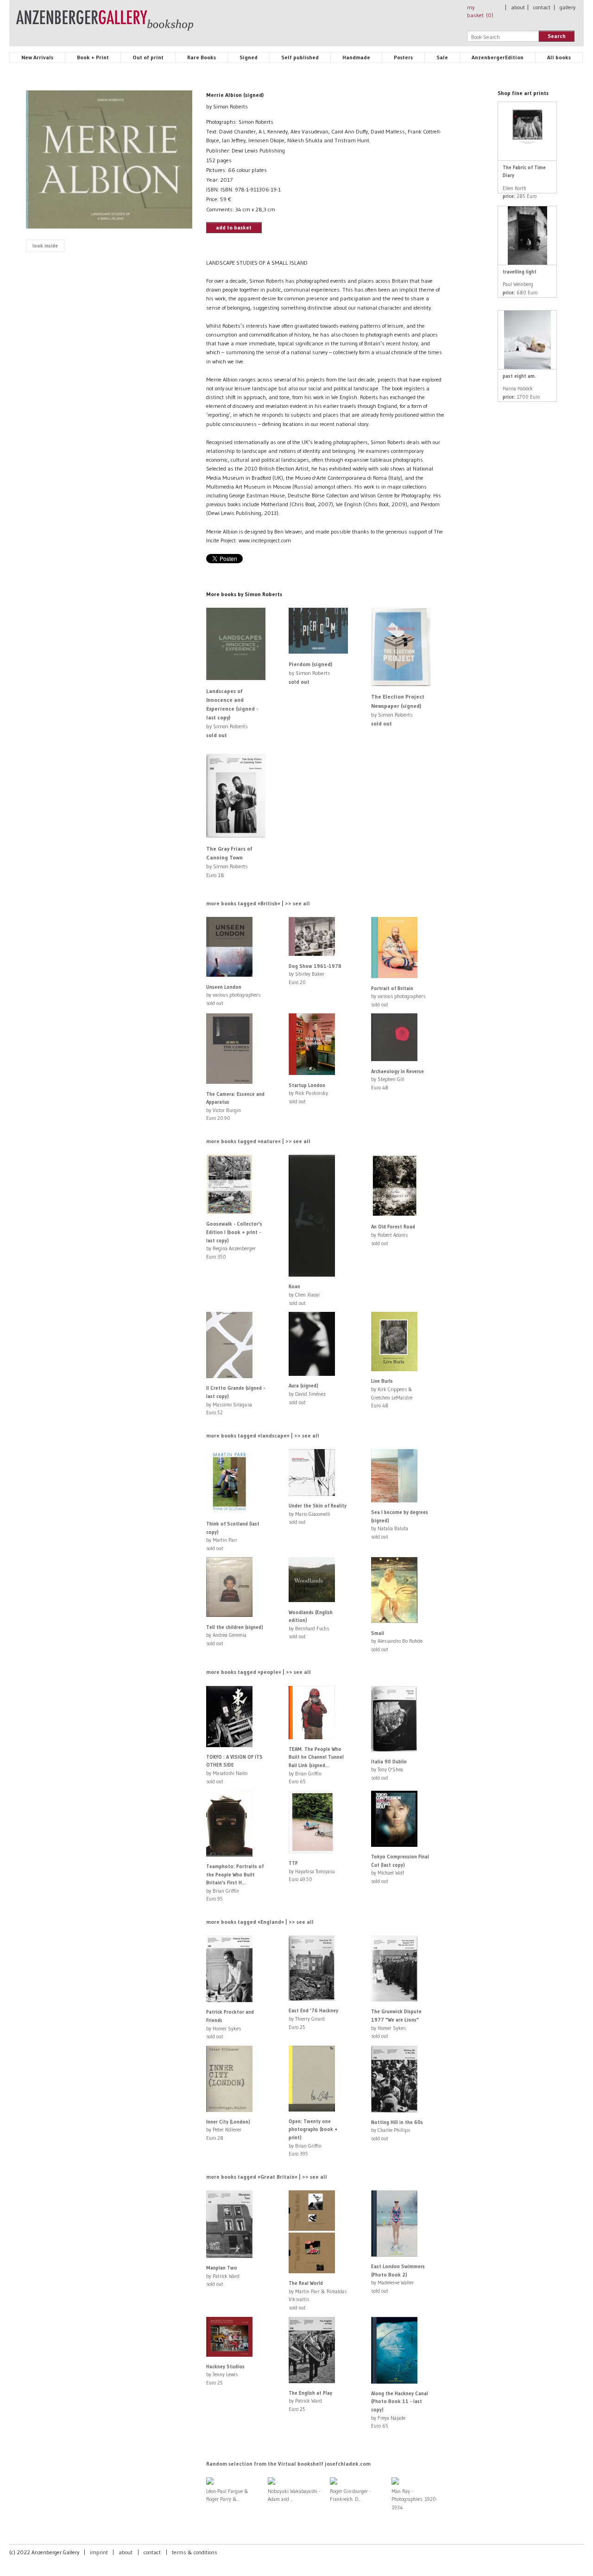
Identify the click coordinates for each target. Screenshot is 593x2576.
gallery (568, 7)
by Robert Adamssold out (393, 1235)
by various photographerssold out (233, 995)
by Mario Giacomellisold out (318, 1514)
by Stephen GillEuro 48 (397, 1079)
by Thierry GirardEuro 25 (313, 2019)
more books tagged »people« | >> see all (259, 1672)
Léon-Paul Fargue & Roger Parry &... (227, 2495)
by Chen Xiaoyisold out (304, 1294)
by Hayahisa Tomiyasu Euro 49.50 (312, 1871)
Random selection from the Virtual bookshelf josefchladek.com (288, 2464)
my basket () (480, 11)
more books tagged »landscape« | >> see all (263, 1435)
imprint (99, 2552)
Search (557, 36)
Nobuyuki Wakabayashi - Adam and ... (294, 2495)
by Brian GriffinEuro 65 (316, 1765)
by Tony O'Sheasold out (389, 1770)
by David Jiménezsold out (307, 1394)
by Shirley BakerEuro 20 (315, 974)
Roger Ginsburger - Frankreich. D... (350, 2495)
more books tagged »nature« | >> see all (258, 1141)
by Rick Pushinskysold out (308, 1093)
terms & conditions (195, 2552)
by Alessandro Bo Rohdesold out (397, 1641)
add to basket (234, 227)
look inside (45, 246)
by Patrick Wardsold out (223, 2276)
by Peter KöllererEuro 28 (228, 2130)
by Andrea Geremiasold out (235, 1635)
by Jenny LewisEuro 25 (225, 2375)
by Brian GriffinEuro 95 (235, 1883)
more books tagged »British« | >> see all (258, 903)
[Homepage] (105, 25)
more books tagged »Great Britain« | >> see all (267, 2177)
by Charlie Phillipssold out (397, 2130)
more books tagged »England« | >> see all (260, 1922)
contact (542, 7)
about (518, 7)
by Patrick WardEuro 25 (310, 2401)
